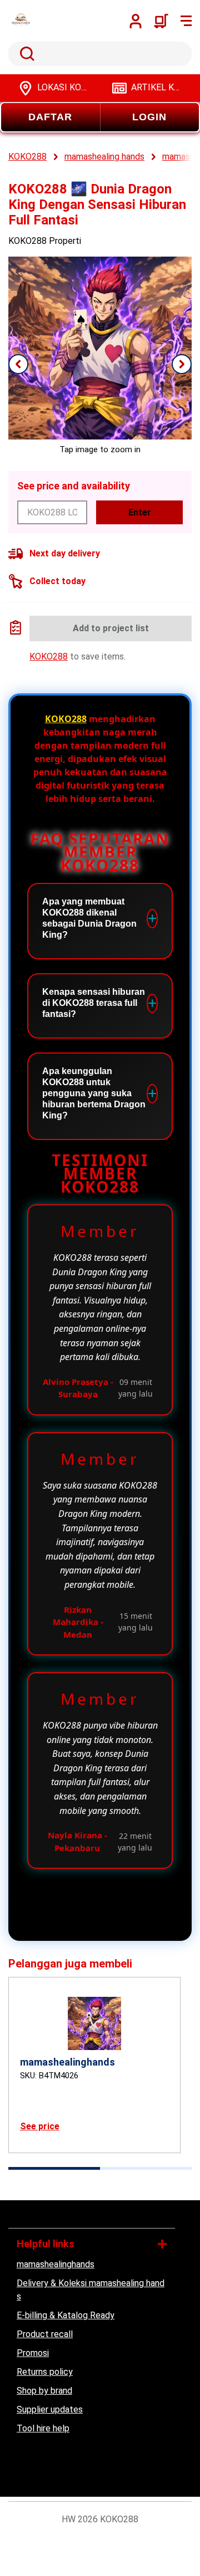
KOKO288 (49, 656)
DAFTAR (50, 117)
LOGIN (149, 117)
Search (25, 54)
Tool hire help (43, 2428)
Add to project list (111, 628)
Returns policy (45, 2372)
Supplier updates (50, 2409)
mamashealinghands (56, 2264)
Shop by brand (44, 2391)
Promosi (33, 2353)
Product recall (45, 2334)
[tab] (54, 2168)
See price (40, 2126)
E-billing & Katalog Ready (66, 2315)
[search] (100, 54)
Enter (140, 512)
